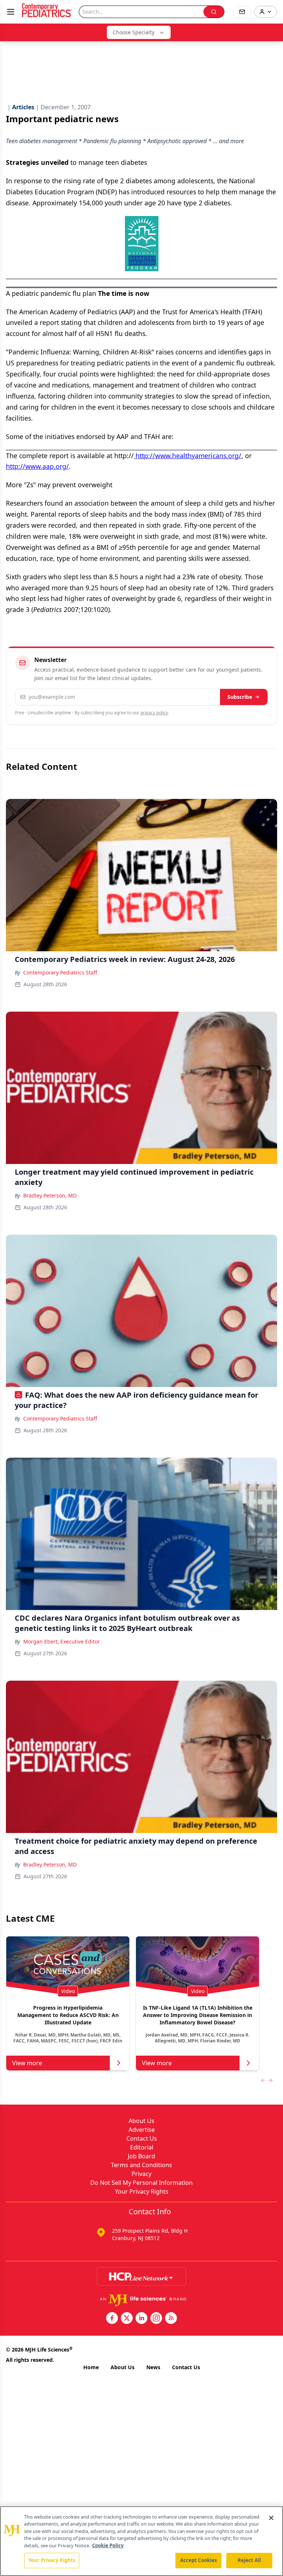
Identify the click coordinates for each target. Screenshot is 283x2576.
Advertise (142, 2130)
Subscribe (240, 697)
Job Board (141, 2156)
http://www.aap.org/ (37, 466)
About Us (141, 2121)
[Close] (271, 2518)
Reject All (249, 2560)
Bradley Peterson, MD (50, 1195)
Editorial (142, 2147)
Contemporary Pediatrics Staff (60, 972)
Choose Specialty (134, 32)
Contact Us (142, 2138)
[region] (141, 2541)
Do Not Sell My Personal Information (141, 2183)
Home (91, 2367)
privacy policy (154, 713)
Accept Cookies (199, 2560)
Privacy (141, 2174)
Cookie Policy (108, 2545)
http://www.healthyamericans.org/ (188, 456)
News (153, 2367)
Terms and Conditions (141, 2165)
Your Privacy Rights (142, 2191)
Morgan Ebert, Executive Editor (62, 1641)
